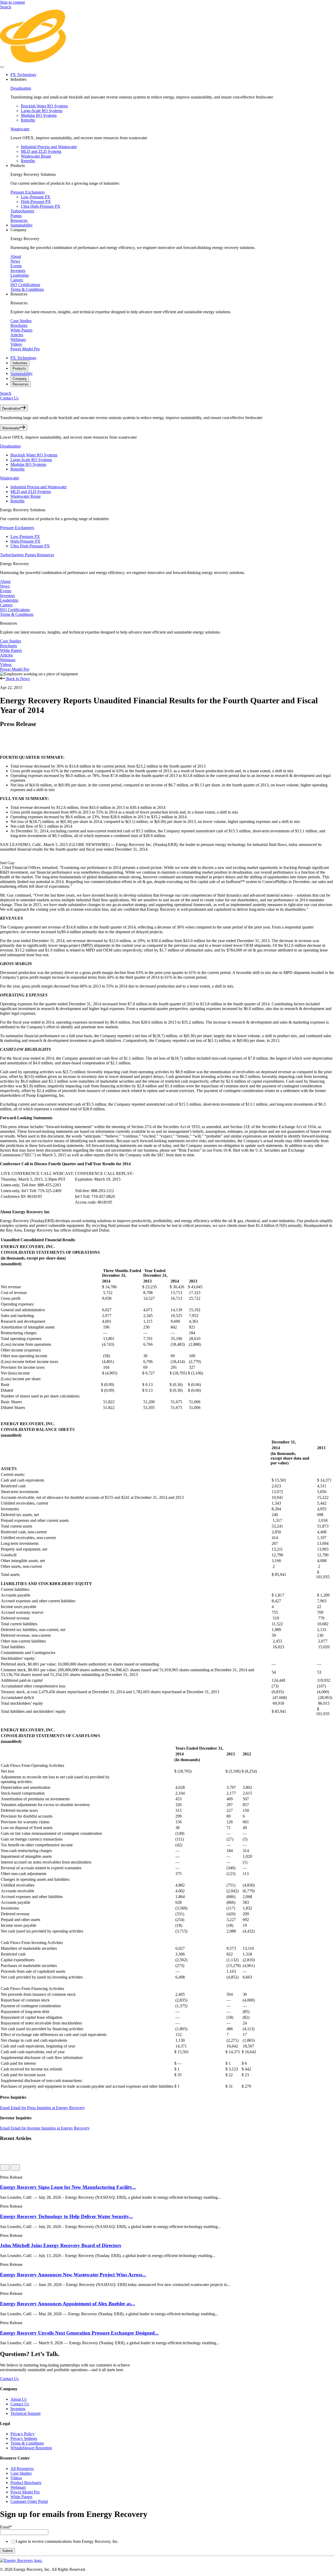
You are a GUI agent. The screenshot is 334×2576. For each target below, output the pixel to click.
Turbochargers (22, 211)
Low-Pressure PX (36, 197)
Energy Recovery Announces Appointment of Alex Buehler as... (67, 2304)
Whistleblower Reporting (31, 2448)
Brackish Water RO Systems (44, 106)
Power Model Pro (25, 349)
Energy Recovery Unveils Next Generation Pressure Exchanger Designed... (79, 2333)
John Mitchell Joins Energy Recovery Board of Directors (61, 2245)
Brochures (19, 325)
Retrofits (28, 120)
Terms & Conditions (27, 289)
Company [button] (19, 230)
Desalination (21, 88)
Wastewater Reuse (36, 156)
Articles (17, 335)
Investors (18, 271)
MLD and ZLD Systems (41, 151)
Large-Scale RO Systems (42, 111)
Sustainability (22, 225)
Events (16, 266)
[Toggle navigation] (2, 67)
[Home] (167, 61)
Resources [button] (19, 294)
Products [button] (18, 166)
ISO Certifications (25, 285)
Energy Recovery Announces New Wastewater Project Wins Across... (73, 2275)
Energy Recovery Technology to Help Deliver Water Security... (66, 2216)
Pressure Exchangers (28, 192)
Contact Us (9, 398)
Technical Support (25, 2413)
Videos (16, 344)
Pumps (16, 216)
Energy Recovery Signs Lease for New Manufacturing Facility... (68, 2187)
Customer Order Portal (29, 2501)
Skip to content (12, 2)
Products (19, 369)
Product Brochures (26, 2483)
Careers (17, 280)
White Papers (21, 330)
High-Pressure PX (36, 202)
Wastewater (20, 129)
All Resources (22, 2468)
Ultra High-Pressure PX (41, 206)
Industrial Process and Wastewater (49, 147)
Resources (19, 220)
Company (20, 379)
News (15, 261)
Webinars (18, 340)
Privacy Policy (22, 2434)
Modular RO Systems (39, 115)
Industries (20, 363)
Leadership (20, 275)
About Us (19, 2399)
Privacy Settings (24, 2438)
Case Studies (21, 321)
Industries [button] (18, 79)
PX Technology (23, 75)
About (16, 256)
